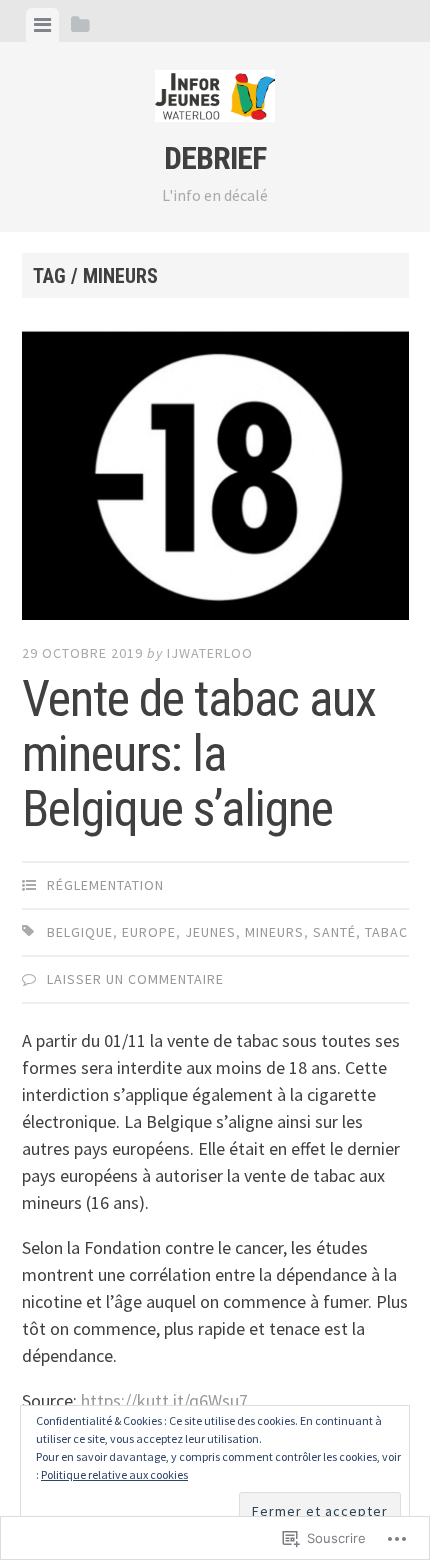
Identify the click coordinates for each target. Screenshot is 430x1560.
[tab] (42, 25)
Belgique (80, 932)
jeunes (210, 932)
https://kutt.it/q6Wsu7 (164, 1400)
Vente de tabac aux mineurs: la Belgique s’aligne (199, 754)
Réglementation (105, 885)
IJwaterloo (210, 653)
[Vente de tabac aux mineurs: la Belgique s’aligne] (215, 478)
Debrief (215, 158)
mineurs (274, 932)
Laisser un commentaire (135, 979)
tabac (386, 932)
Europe (149, 932)
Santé (334, 932)
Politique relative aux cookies (114, 1474)
